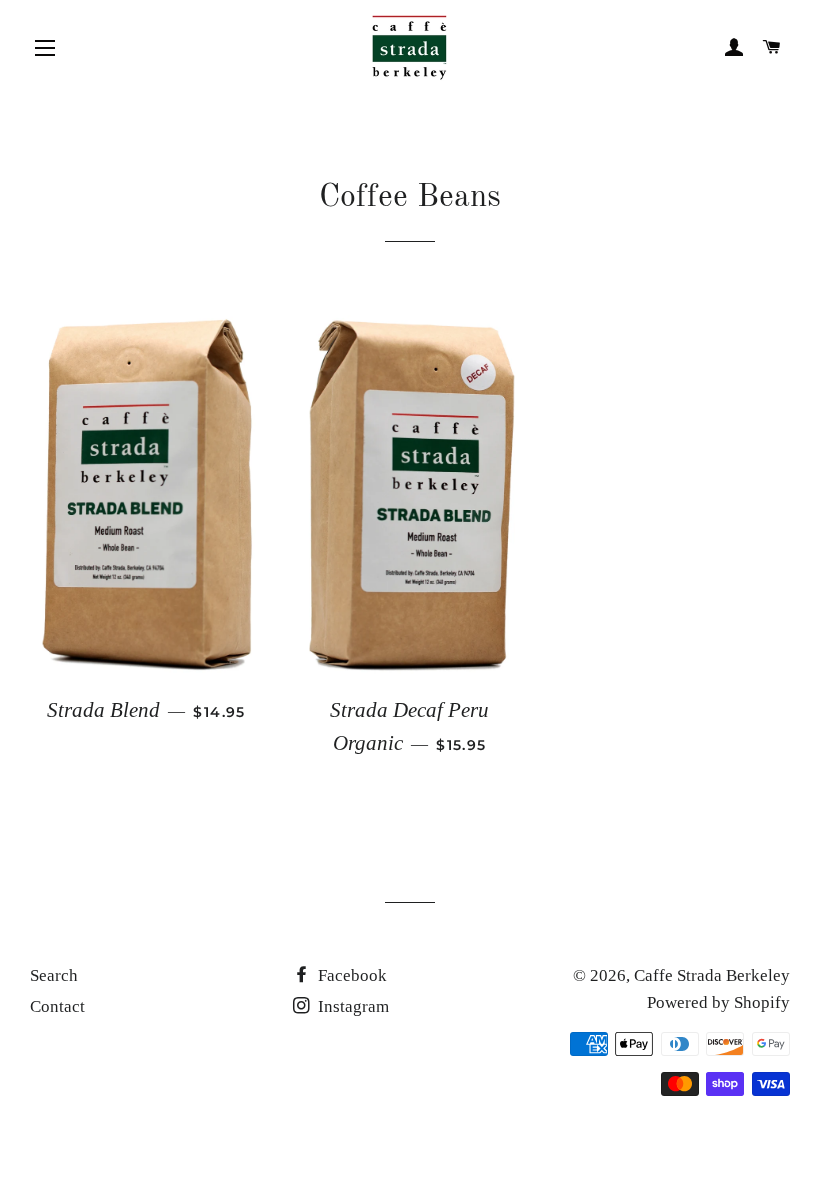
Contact (57, 1006)
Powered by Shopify (718, 1002)
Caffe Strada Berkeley (712, 975)
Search (54, 975)
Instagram (351, 1006)
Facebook (350, 975)
